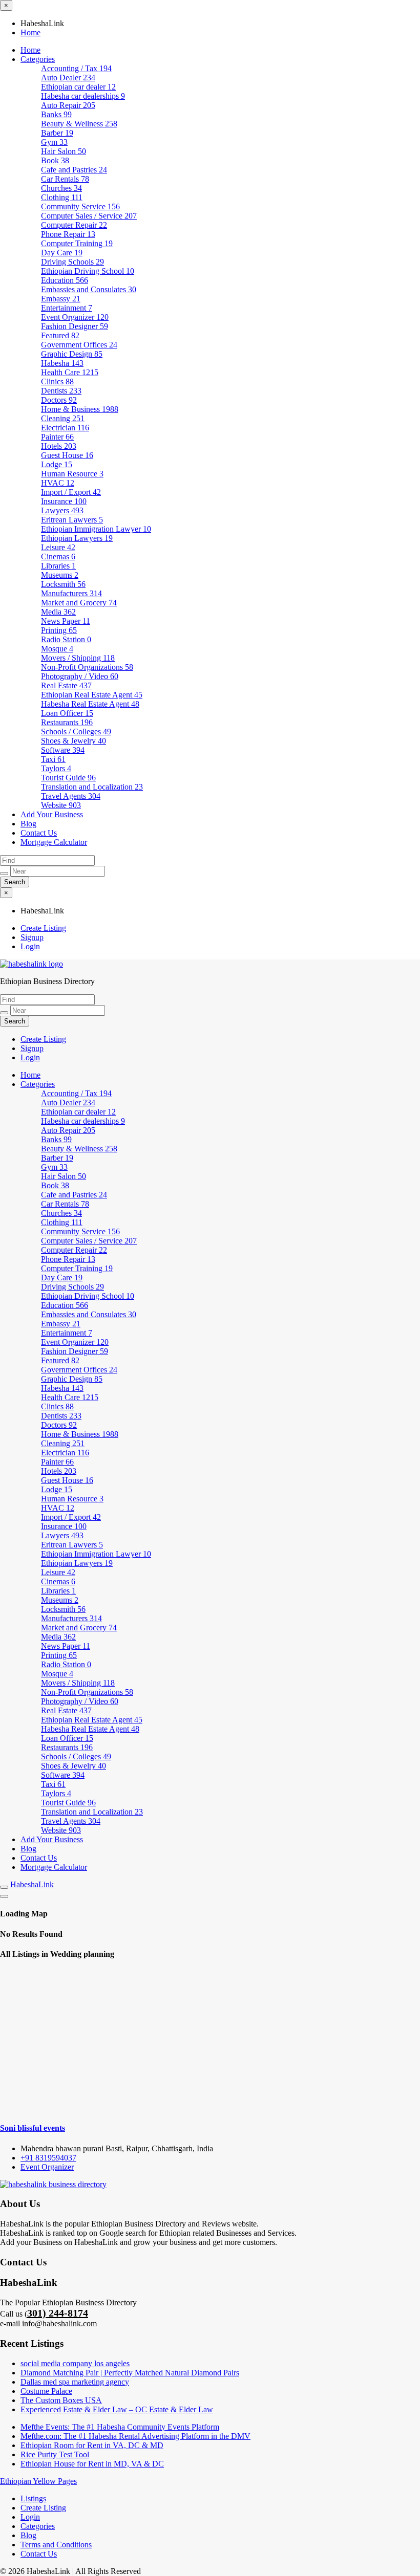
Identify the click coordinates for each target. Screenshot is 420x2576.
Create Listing (43, 928)
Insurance (64, 501)
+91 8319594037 (48, 2158)
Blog (28, 824)
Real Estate (66, 685)
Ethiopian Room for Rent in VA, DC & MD (92, 2445)
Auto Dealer (68, 78)
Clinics (57, 381)
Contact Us (39, 833)
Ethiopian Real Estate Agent (92, 695)
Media (58, 612)
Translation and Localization (92, 787)
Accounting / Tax (76, 68)
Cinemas (58, 556)
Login (30, 946)
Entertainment (67, 308)
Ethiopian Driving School (88, 271)
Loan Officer (67, 713)
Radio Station (66, 639)
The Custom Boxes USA (61, 2400)
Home (30, 32)
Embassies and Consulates (89, 289)
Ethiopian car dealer (78, 87)
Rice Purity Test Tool (55, 2454)
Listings (33, 2498)
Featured (60, 335)
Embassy (61, 299)
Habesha (62, 363)
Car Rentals (65, 179)
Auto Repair (68, 105)
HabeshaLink (32, 1884)
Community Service (80, 206)
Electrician (65, 428)
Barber (57, 133)
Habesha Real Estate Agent (90, 704)
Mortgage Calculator (54, 842)
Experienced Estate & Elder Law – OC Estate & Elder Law (117, 2409)
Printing (59, 630)
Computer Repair (74, 225)
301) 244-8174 (58, 2313)
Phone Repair (68, 234)
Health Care (70, 372)
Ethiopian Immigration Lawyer (96, 529)
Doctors (59, 400)
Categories (38, 59)
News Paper (66, 621)
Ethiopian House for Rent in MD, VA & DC (92, 2464)
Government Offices (79, 345)
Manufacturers (71, 593)
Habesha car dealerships (83, 96)
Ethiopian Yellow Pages (38, 2481)
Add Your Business (52, 814)
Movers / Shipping (78, 658)
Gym (54, 142)
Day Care (62, 253)
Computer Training (77, 243)
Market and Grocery (79, 603)
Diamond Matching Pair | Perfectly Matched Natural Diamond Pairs (130, 2373)
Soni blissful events (33, 2128)
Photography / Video (80, 676)
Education (65, 280)
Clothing (62, 197)
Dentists (61, 391)
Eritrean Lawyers (72, 520)
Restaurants (67, 722)
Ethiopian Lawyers (77, 538)
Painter (57, 437)
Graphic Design (72, 354)
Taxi (53, 759)
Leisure (58, 547)
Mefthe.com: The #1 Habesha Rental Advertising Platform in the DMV (135, 2436)
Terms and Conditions (56, 2545)
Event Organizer (75, 317)
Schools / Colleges (76, 732)
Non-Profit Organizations (87, 667)
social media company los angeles (75, 2363)
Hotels (59, 446)
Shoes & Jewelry (73, 741)
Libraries (58, 566)
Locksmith (63, 584)
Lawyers (62, 510)
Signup (32, 937)
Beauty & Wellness (79, 124)
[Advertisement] (210, 2041)
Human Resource (72, 474)
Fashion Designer (75, 326)
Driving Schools (72, 262)
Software (63, 750)
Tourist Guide (68, 778)
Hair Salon (64, 151)
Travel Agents (71, 796)
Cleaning (63, 418)
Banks (56, 114)
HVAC (58, 483)
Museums (60, 575)
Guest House (67, 455)
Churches (61, 188)
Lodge (57, 464)
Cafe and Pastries (74, 170)
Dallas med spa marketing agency (75, 2382)
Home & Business (80, 409)
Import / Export (71, 492)
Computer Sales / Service (89, 216)
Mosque (57, 649)
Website (61, 805)
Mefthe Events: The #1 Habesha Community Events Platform (120, 2427)
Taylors (56, 768)
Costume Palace (46, 2391)
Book (55, 160)
